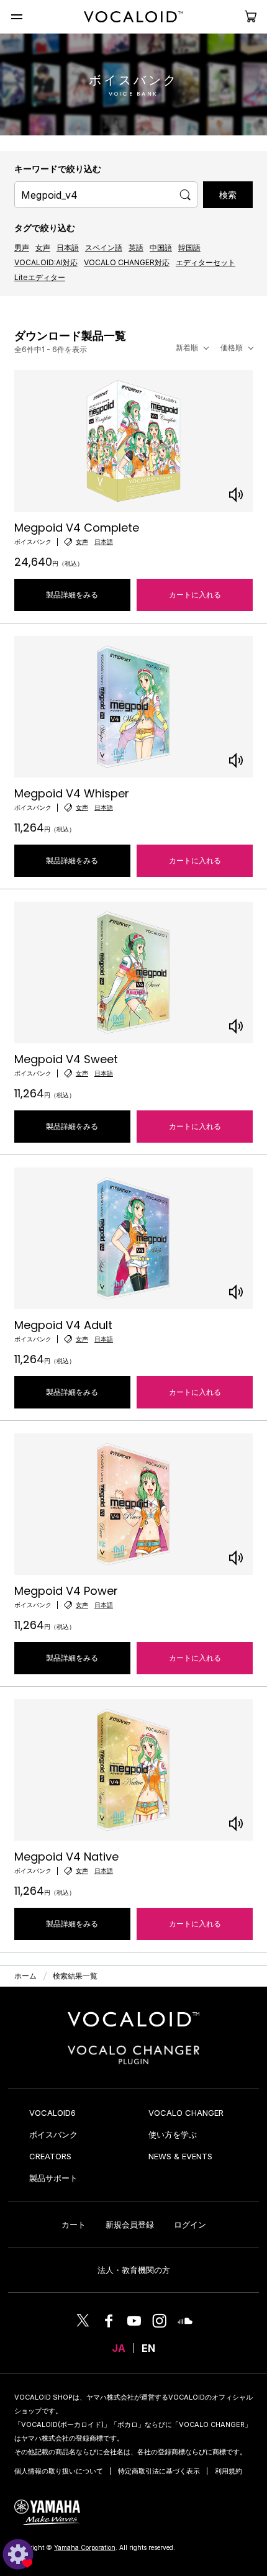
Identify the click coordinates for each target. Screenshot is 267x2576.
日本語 (68, 247)
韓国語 (189, 247)
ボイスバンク (53, 2134)
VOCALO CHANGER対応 (127, 262)
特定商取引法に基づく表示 (159, 2471)
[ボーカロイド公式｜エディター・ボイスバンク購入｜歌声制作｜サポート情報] (133, 2027)
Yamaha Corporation (85, 2547)
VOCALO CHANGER (186, 2113)
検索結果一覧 (75, 1976)
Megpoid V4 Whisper (72, 793)
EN (148, 2348)
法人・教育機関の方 (134, 2270)
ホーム (25, 1976)
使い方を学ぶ (173, 2134)
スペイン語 (104, 247)
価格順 (232, 347)
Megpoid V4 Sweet (66, 1059)
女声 (43, 247)
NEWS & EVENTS (180, 2156)
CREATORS (50, 2156)
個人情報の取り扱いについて (59, 2471)
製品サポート (53, 2178)
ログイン (190, 2225)
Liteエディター (40, 277)
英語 (136, 247)
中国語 (161, 247)
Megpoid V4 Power (66, 1591)
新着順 (187, 347)
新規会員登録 (130, 2225)
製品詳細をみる (72, 595)
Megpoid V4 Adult (63, 1325)
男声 (22, 247)
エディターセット (206, 262)
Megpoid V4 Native (66, 1857)
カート (74, 2225)
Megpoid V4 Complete (77, 528)
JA (119, 2348)
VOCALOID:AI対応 (46, 262)
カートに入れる (195, 595)
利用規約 (229, 2471)
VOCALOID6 (52, 2113)
